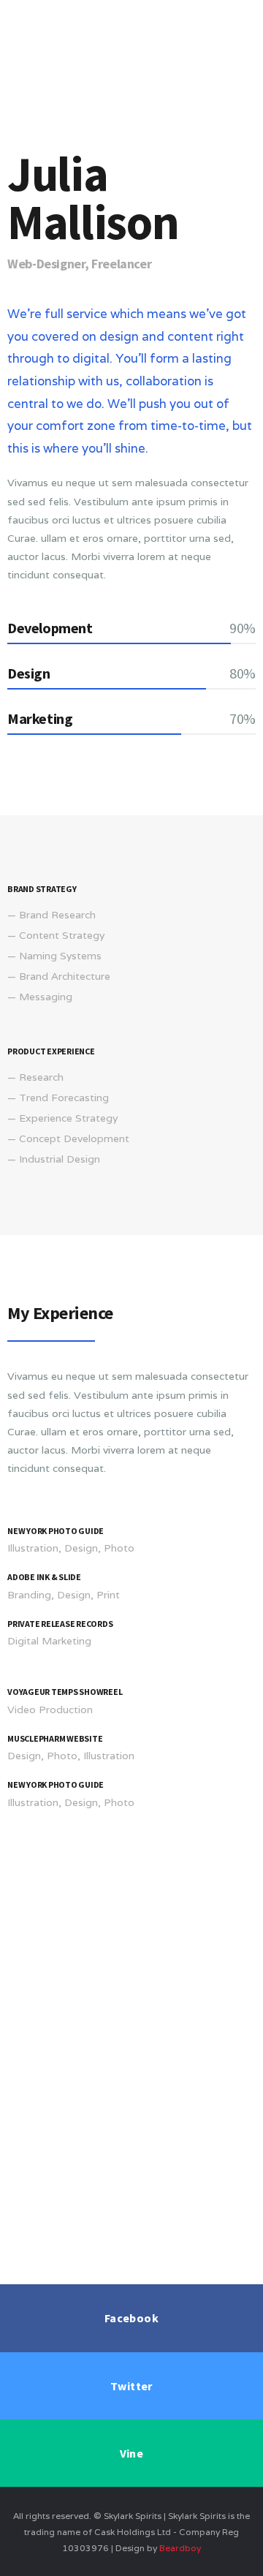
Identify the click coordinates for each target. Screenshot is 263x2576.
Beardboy (180, 2548)
